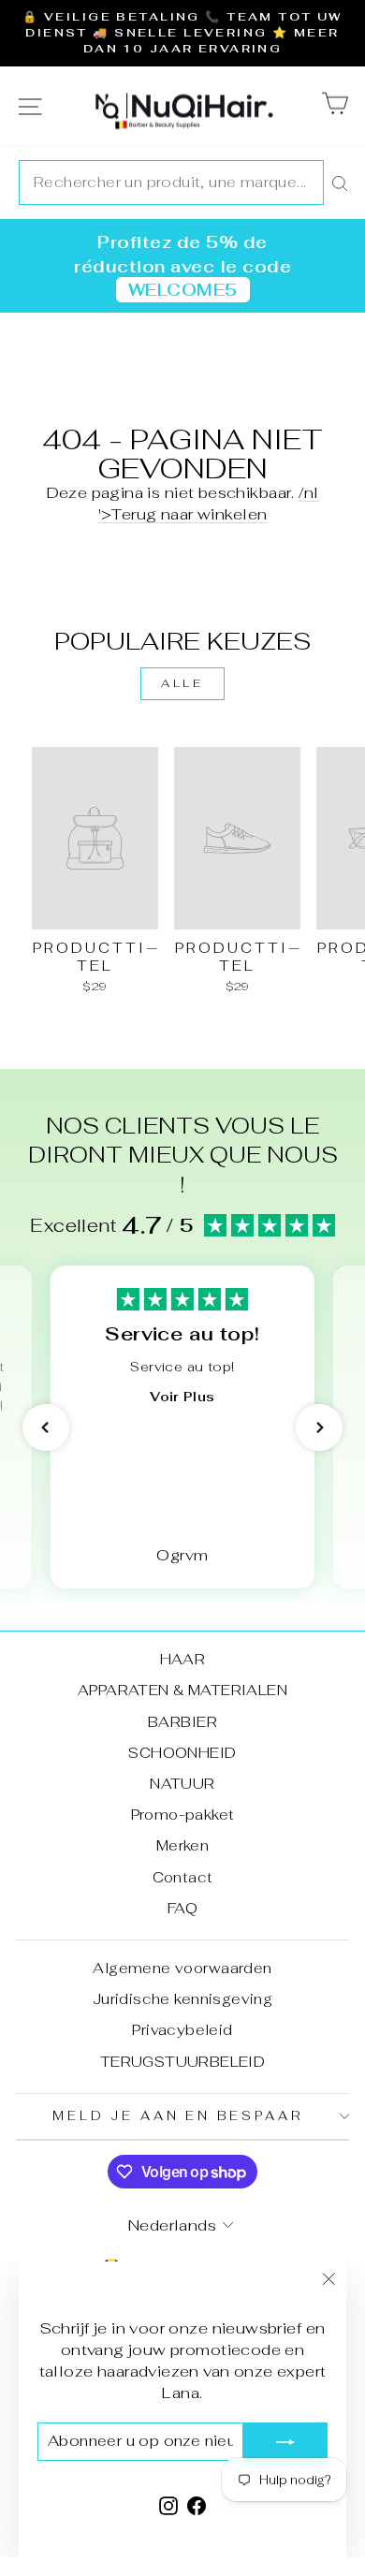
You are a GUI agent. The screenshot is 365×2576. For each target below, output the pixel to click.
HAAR (183, 1659)
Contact (183, 1877)
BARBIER (182, 1722)
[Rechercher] (340, 183)
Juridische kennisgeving (183, 1999)
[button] (46, 1427)
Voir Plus (182, 1397)
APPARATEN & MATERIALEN (182, 1690)
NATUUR (182, 1784)
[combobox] (171, 183)
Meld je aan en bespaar (178, 2116)
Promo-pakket (183, 1815)
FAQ (182, 1908)
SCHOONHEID (182, 1753)
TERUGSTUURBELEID (183, 2062)
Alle (182, 683)
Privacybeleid (182, 2030)
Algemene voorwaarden (182, 1968)
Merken (182, 1845)
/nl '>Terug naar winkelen (209, 503)
